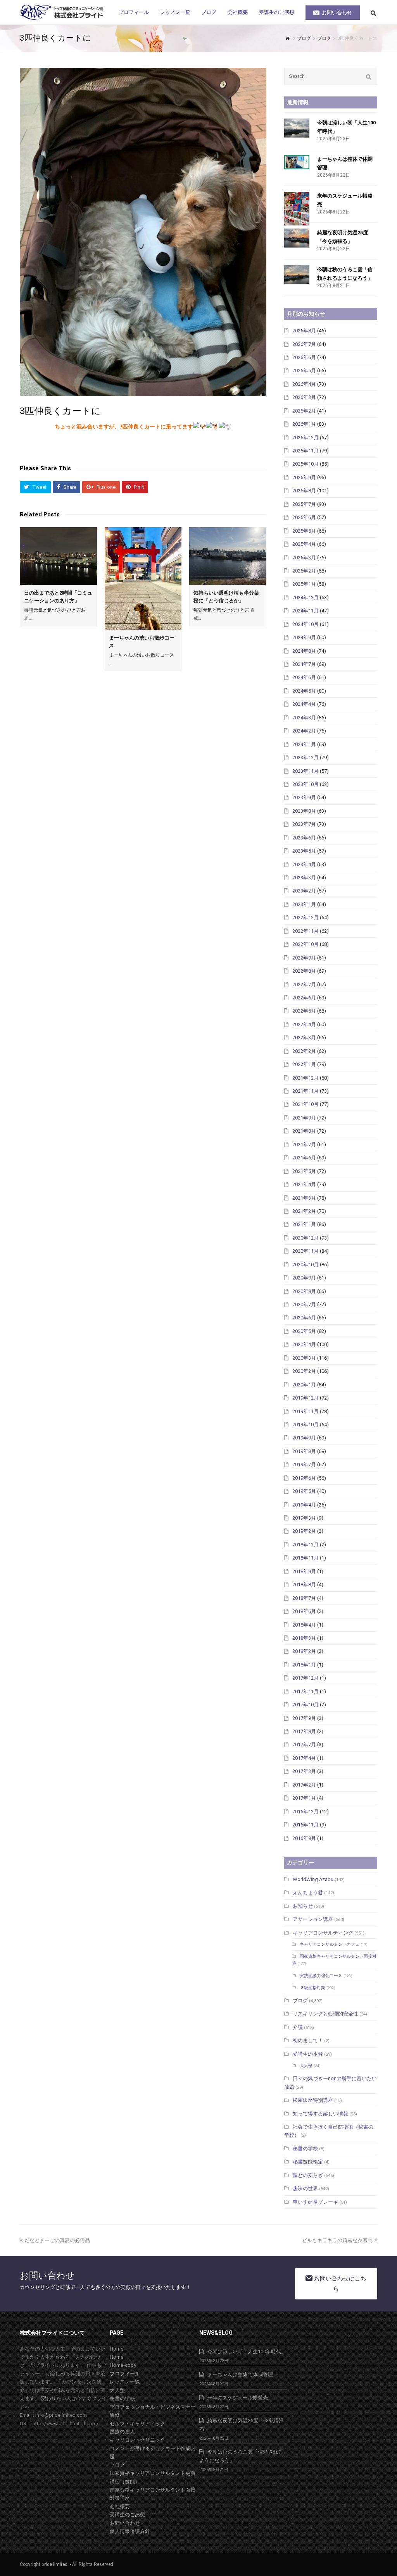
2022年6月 (304, 998)
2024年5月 (304, 691)
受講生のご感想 (127, 2515)
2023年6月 (304, 838)
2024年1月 (304, 744)
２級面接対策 (312, 1988)
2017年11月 (306, 1691)
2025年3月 (304, 558)
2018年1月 (304, 1665)
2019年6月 (304, 1478)
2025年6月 (304, 517)
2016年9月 (304, 1838)
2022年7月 (304, 984)
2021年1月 (304, 1224)
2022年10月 (306, 944)
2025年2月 (304, 571)
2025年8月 (304, 491)
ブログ (300, 2001)
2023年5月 (304, 851)
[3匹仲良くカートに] (143, 232)
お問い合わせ (125, 2523)
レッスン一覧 (125, 2382)
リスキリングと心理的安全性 (325, 2014)
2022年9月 (304, 958)
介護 (298, 2027)
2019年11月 (306, 1411)
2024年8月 (304, 651)
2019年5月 (304, 1491)
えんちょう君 (308, 1892)
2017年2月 (304, 1785)
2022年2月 (304, 1051)
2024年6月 (304, 677)
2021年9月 (304, 1118)
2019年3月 (304, 1518)
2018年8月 (304, 1585)
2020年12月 (306, 1238)
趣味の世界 (305, 2188)
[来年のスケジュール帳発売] (297, 209)
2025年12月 (306, 438)
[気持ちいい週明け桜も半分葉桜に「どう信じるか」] (228, 556)
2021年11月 (306, 1091)
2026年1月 (304, 424)
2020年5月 (304, 1331)
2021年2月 (304, 1211)
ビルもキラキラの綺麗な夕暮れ (337, 2240)
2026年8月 (304, 331)
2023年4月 (304, 864)
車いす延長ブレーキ (315, 2202)
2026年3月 (304, 397)
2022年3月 (304, 1038)
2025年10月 (306, 464)
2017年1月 (304, 1798)
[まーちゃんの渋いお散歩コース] (143, 579)
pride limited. (55, 2564)
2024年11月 (306, 611)
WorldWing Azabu (313, 1879)
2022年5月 (304, 1011)
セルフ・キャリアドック (137, 2424)
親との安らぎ (308, 2175)
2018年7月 (304, 1598)
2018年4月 (304, 1625)
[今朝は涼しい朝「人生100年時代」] (297, 128)
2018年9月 (304, 1571)
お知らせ (303, 1906)
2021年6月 (304, 1158)
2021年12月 (306, 1078)
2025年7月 (304, 504)
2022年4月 (304, 1024)
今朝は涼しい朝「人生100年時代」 (247, 2352)
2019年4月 (304, 1505)
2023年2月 (304, 891)
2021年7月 (304, 1144)
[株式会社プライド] (62, 12)
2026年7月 (304, 344)
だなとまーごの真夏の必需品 (57, 2240)
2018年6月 (304, 1611)
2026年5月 (304, 371)
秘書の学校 (305, 2149)
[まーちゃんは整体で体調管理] (297, 162)
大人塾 (306, 2066)
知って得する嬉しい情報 (320, 2114)
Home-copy (123, 2365)
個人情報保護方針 (130, 2531)
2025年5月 (304, 531)
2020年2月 (304, 1371)
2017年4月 (304, 1758)
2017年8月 (304, 1731)
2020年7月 (304, 1304)
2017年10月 (306, 1705)
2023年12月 (306, 757)
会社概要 (120, 2506)
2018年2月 (304, 1651)
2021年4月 (304, 1184)
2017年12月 (306, 1678)
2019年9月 (304, 1438)
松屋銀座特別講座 (313, 2100)
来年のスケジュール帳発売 (238, 2398)
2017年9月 (304, 1718)
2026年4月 (304, 384)
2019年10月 (306, 1425)
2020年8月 (304, 1291)
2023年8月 (304, 811)
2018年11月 (306, 1558)
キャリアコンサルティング (323, 1933)
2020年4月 (304, 1344)
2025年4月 (304, 544)
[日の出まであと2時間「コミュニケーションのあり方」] (58, 556)
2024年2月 (304, 731)
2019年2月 (304, 1531)
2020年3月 (304, 1358)
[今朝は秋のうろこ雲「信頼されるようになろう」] (297, 275)
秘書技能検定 (308, 2162)
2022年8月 (304, 971)
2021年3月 (304, 1198)
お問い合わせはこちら (339, 2283)
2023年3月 (304, 878)
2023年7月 (304, 824)
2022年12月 (306, 917)
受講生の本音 (308, 2054)
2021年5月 (304, 1171)
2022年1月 (304, 1064)
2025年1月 (304, 584)
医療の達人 (122, 2432)
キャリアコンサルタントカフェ (330, 1944)
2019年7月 (304, 1464)
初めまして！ (308, 2040)
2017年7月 (304, 1745)
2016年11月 (306, 1825)
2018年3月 (304, 1638)
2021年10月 (306, 1104)
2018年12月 (306, 1545)
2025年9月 (304, 477)
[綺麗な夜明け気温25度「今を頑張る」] (297, 238)
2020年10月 (306, 1265)
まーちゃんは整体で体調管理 (240, 2374)
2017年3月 (304, 1771)
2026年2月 (304, 411)
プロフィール (125, 2374)
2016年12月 (306, 1812)
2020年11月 (306, 1251)
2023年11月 (306, 771)
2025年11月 (306, 451)
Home (117, 2349)
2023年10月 (306, 784)
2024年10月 (306, 624)
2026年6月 (304, 357)
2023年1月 (304, 904)
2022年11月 (306, 931)
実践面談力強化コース (321, 1976)
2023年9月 (304, 797)
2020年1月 (304, 1385)
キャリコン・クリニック (137, 2440)
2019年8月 (304, 1451)
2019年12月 (306, 1398)
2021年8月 (304, 1131)
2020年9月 (304, 1278)
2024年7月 (304, 664)
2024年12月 (306, 598)
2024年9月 (304, 637)
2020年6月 (304, 1318)
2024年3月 (304, 718)
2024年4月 (304, 704)
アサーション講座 (313, 1919)
